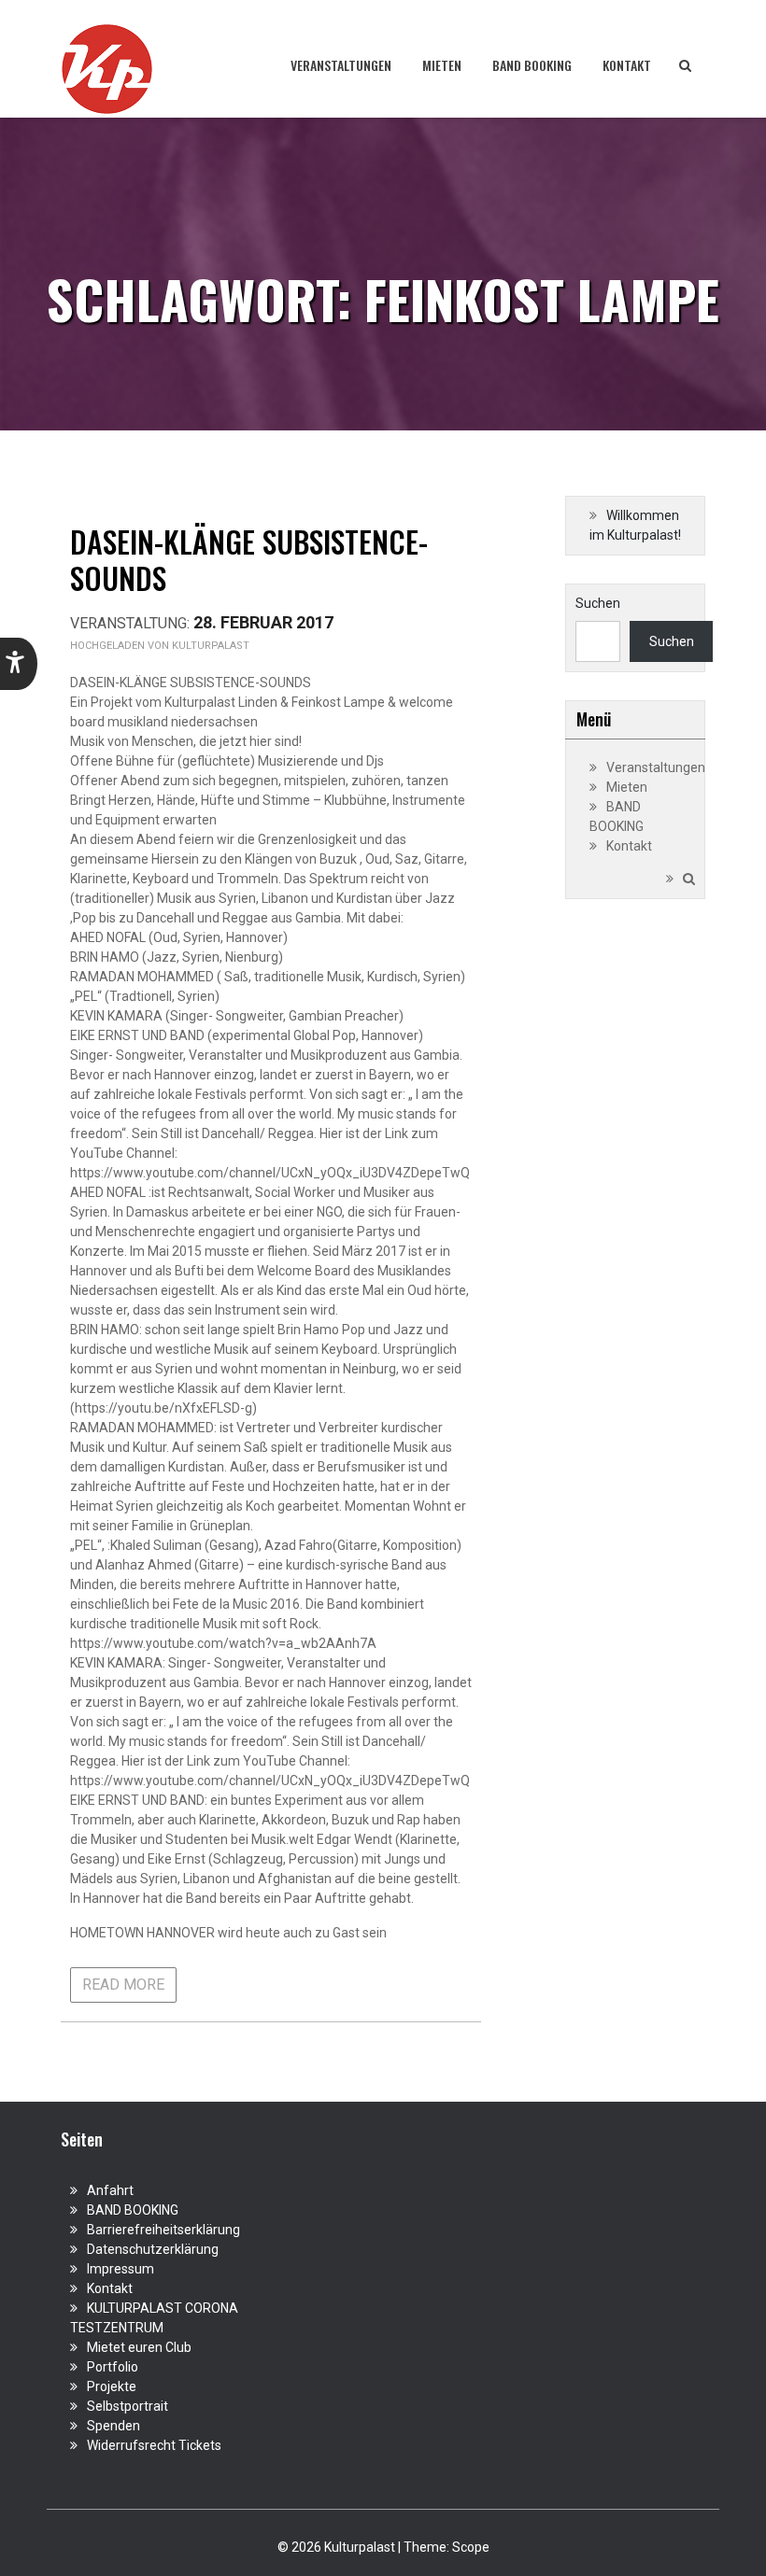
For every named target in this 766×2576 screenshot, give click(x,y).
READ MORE (123, 1985)
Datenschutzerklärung (153, 2249)
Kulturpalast (211, 646)
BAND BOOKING (532, 65)
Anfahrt (110, 2190)
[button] (19, 664)
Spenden (113, 2426)
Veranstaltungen (341, 65)
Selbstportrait (128, 2406)
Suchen (598, 603)
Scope (471, 2547)
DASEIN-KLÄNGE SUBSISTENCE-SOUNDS (249, 559)
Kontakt (627, 65)
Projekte (112, 2386)
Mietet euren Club (139, 2347)
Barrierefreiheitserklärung (163, 2230)
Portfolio (113, 2367)
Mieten (442, 65)
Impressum (121, 2269)
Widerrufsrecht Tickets (154, 2445)
